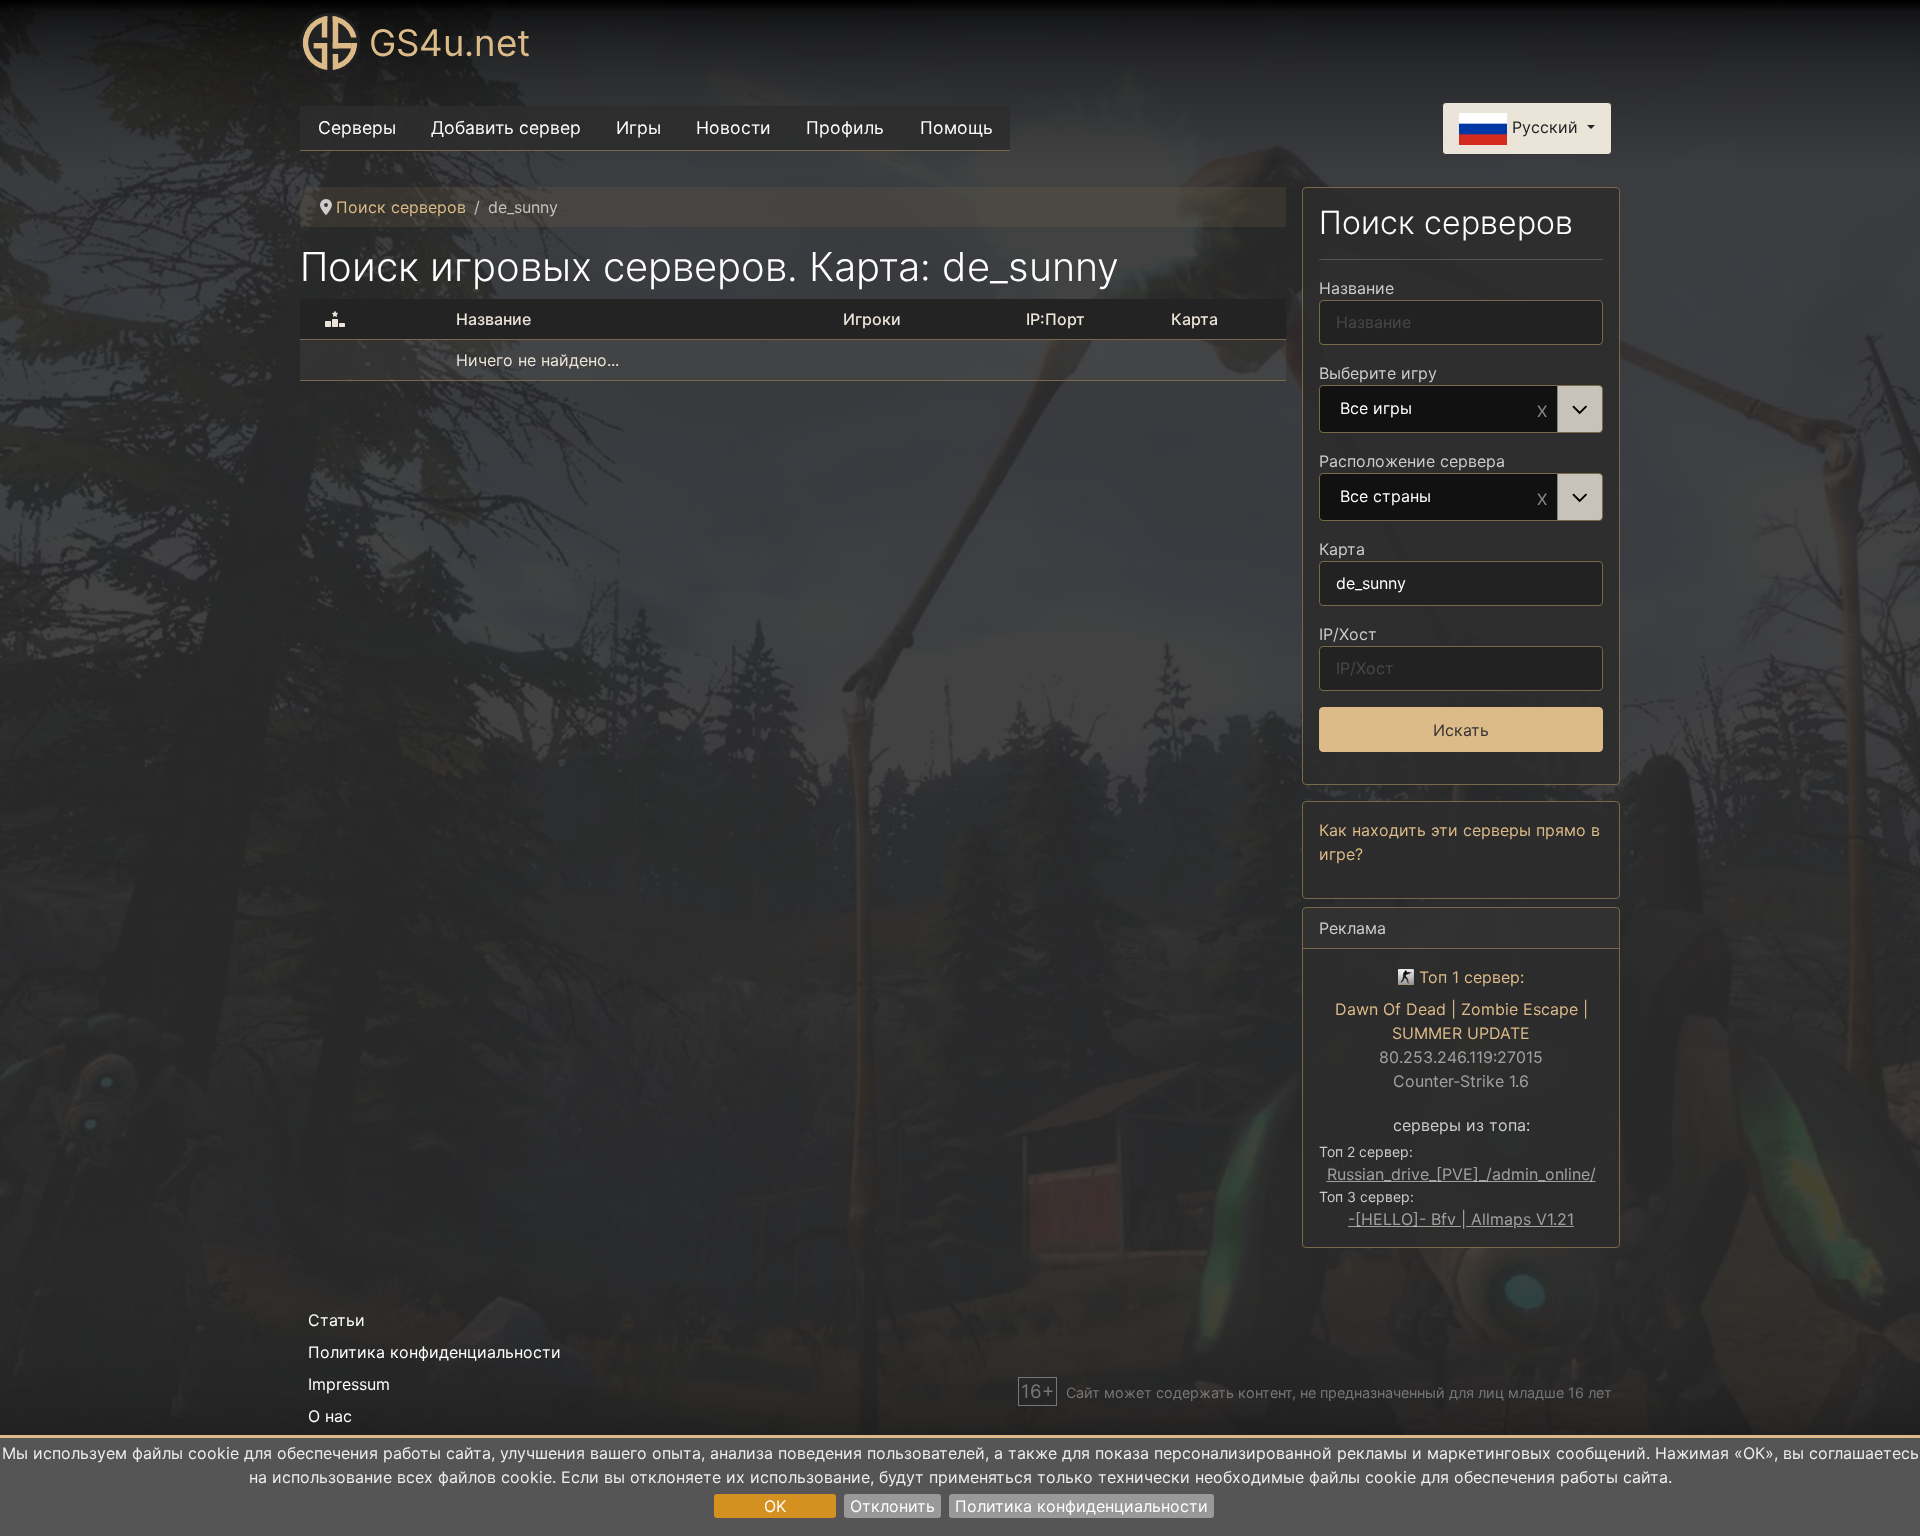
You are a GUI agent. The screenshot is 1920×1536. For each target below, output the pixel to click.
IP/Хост (1348, 634)
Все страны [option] (1385, 497)
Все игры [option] (1376, 409)
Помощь (956, 127)
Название (1356, 288)
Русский (1545, 127)
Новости (733, 127)
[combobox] (1461, 409)
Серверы (357, 127)
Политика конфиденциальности (1081, 1506)
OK (775, 1506)
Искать (1461, 730)
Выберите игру (1378, 373)
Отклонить (892, 1506)
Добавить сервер (506, 127)
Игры (638, 127)
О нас (330, 1416)
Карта (1342, 549)
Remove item (1542, 409)
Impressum (349, 1384)
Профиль (845, 127)
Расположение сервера (1412, 461)
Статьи (336, 1320)
